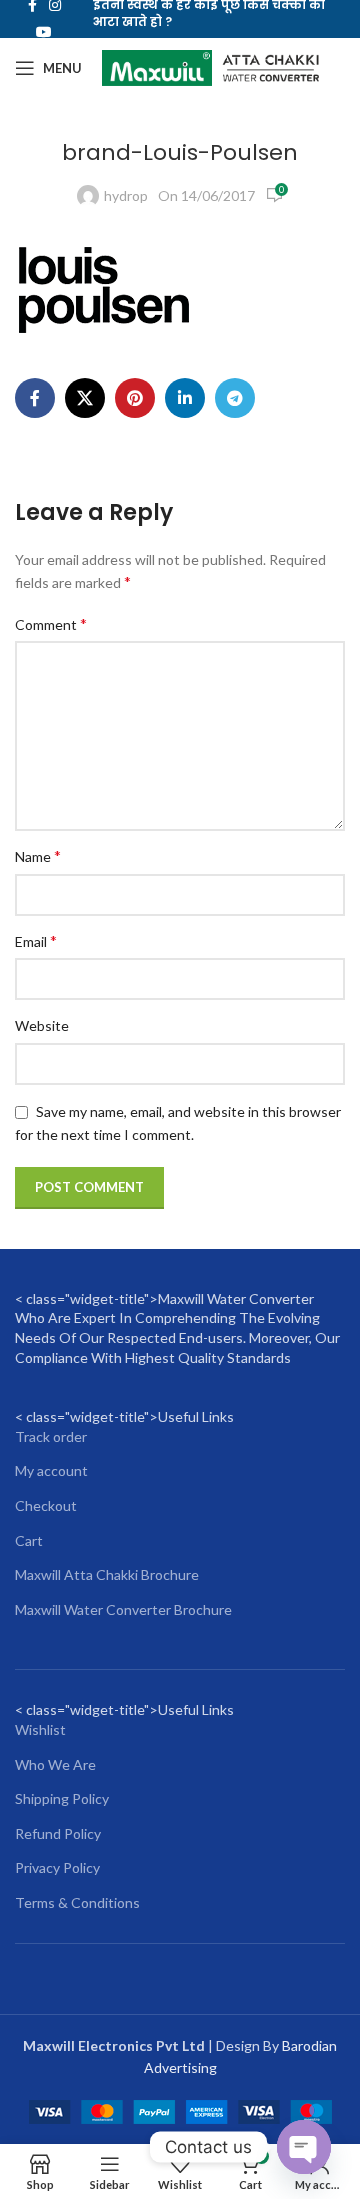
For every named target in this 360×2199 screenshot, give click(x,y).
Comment (51, 623)
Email (36, 940)
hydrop (126, 195)
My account (51, 1470)
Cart (29, 1540)
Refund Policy (58, 1833)
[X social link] (85, 398)
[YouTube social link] (44, 32)
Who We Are (55, 1764)
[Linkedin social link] (185, 398)
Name (38, 855)
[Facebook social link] (35, 398)
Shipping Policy (62, 1798)
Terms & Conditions (77, 1902)
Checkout (46, 1505)
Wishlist (40, 1729)
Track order (51, 1436)
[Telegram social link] (235, 398)
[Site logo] (210, 66)
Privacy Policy (57, 1867)
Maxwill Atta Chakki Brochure (107, 1574)
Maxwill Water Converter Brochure (123, 1609)
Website (42, 1025)
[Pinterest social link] (135, 398)
